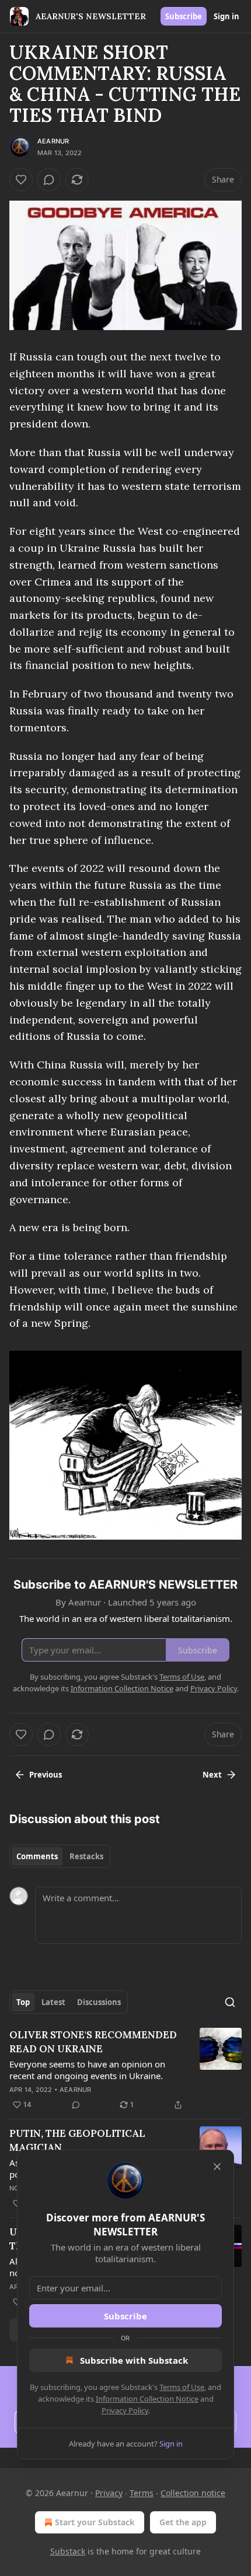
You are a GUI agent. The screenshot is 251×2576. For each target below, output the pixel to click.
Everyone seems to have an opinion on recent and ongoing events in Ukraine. (87, 2070)
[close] (217, 2167)
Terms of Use (182, 2387)
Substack (68, 2551)
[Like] (21, 180)
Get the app (183, 2522)
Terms (142, 2493)
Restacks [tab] (86, 1856)
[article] (125, 2070)
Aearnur (53, 141)
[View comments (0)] (49, 180)
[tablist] (60, 1856)
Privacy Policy (125, 2410)
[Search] (230, 2002)
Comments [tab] (37, 1856)
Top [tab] (23, 2002)
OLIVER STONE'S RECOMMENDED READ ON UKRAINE (93, 2042)
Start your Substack (95, 2522)
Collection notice (193, 2493)
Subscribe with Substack (134, 2360)
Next (212, 1775)
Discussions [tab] (99, 2002)
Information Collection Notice (147, 2399)
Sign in (226, 16)
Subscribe (184, 16)
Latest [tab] (53, 2002)
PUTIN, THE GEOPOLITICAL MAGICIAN (77, 2140)
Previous (46, 1775)
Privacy (109, 2493)
